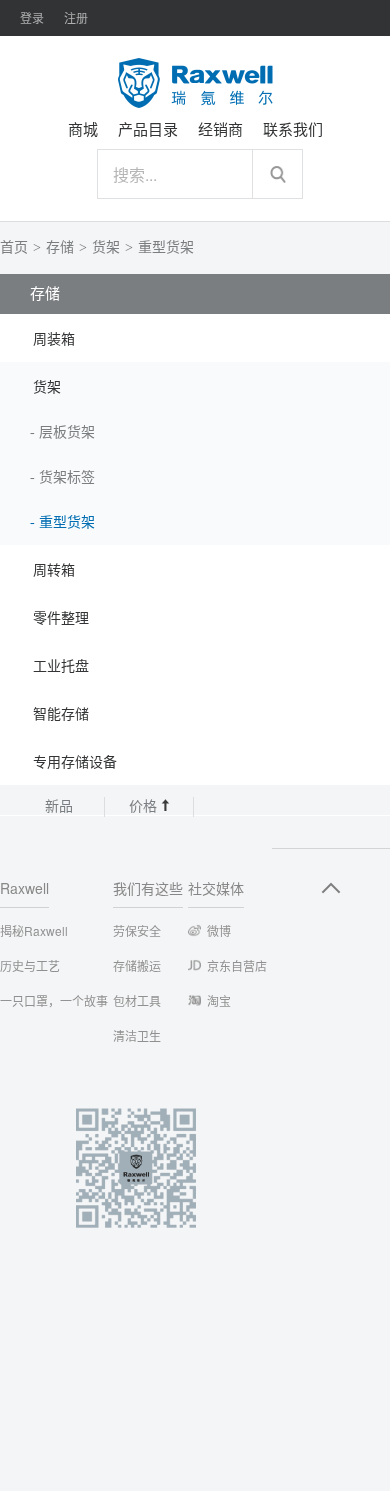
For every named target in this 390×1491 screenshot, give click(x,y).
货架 (106, 247)
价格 (145, 806)
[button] (195, 338)
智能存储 (61, 714)
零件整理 (61, 618)
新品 (59, 806)
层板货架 (67, 432)
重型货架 (166, 247)
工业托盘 (61, 666)
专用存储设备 (75, 762)
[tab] (195, 338)
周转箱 (54, 570)
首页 (14, 247)
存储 (60, 247)
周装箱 (54, 339)
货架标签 (67, 477)
